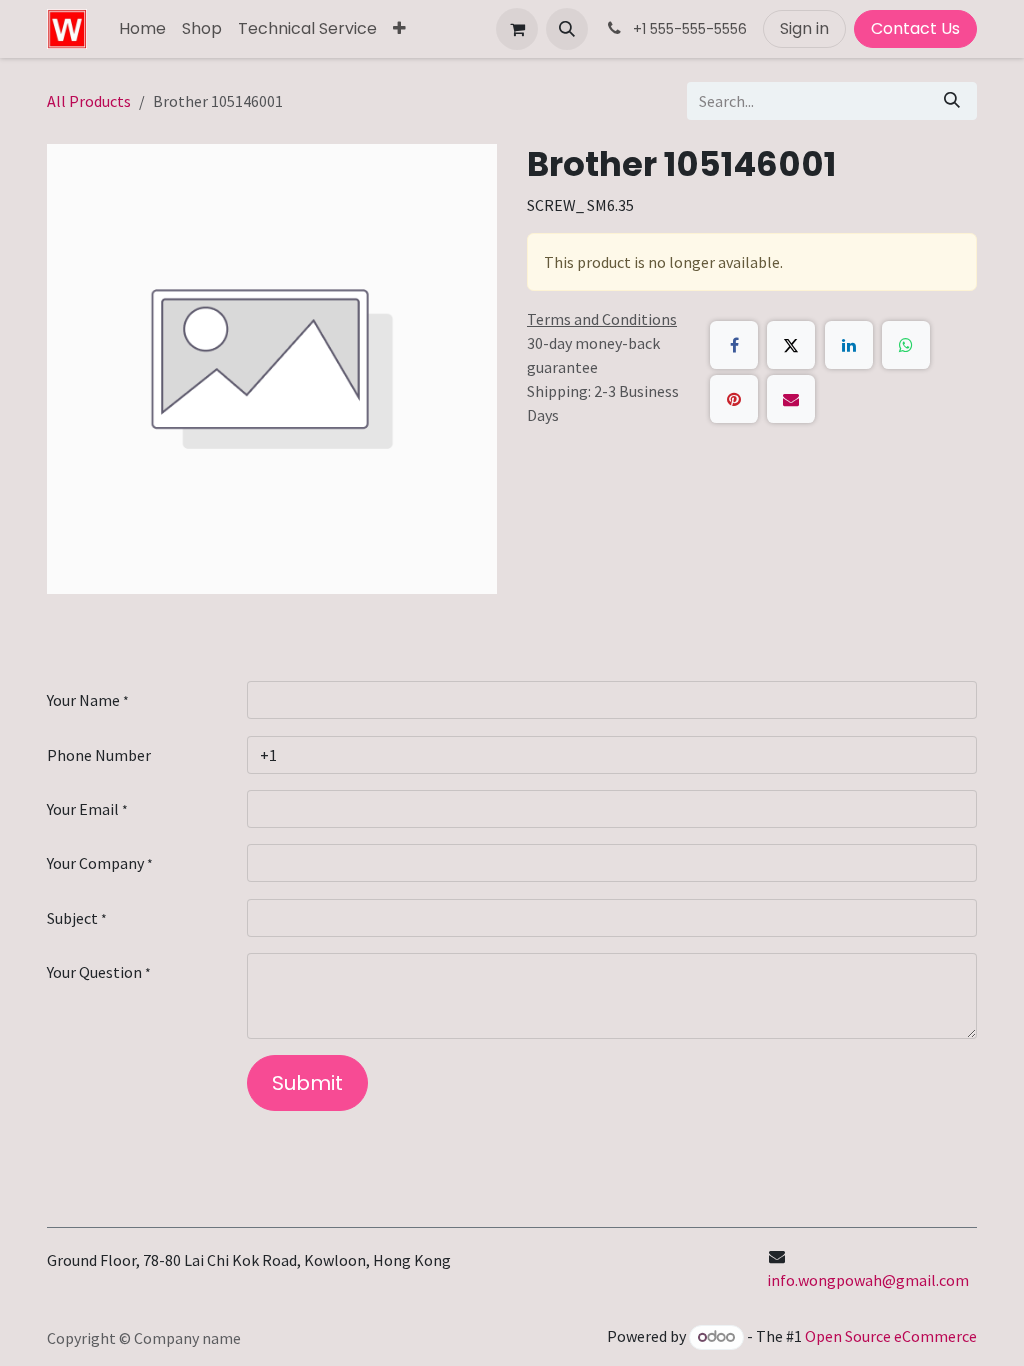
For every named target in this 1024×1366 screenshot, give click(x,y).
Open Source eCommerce (891, 1336)
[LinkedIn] (849, 345)
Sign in (804, 28)
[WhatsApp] (906, 345)
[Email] (791, 399)
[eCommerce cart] (517, 29)
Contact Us (915, 28)
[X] (791, 345)
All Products (89, 101)
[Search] (952, 101)
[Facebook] (734, 345)
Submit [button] (307, 1083)
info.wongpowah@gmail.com (868, 1280)
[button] (567, 29)
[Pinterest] (734, 399)
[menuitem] (142, 29)
